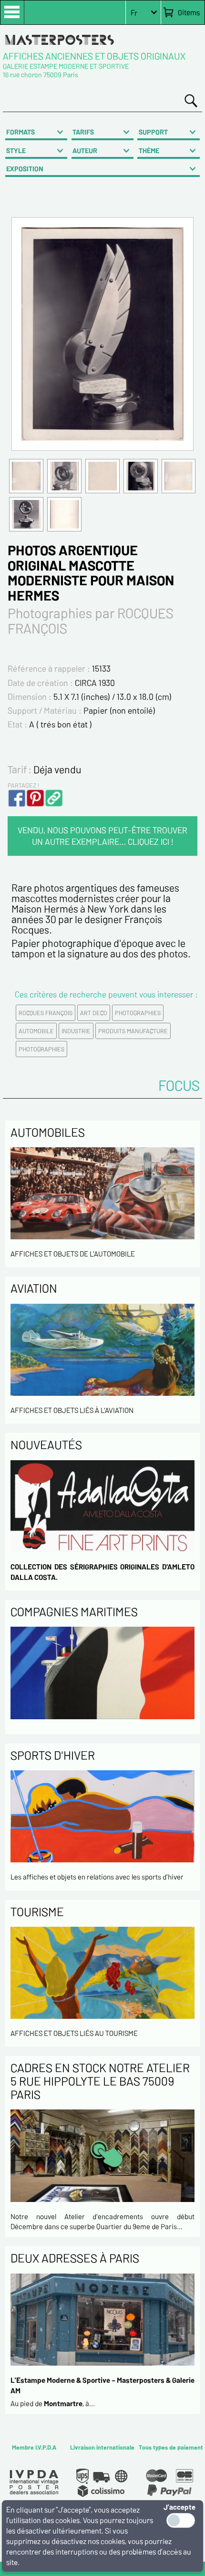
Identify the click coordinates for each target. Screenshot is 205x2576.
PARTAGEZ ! (23, 785)
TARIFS (83, 132)
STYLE (16, 151)
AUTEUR (85, 151)
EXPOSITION (25, 169)
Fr (134, 13)
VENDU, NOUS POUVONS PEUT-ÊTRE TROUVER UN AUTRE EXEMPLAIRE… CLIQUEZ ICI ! (102, 836)
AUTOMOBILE (36, 1031)
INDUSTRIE (76, 1031)
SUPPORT (153, 132)
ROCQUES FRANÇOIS (46, 1013)
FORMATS (20, 132)
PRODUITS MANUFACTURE (133, 1031)
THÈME (149, 151)
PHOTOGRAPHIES (138, 1013)
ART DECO (94, 1013)
